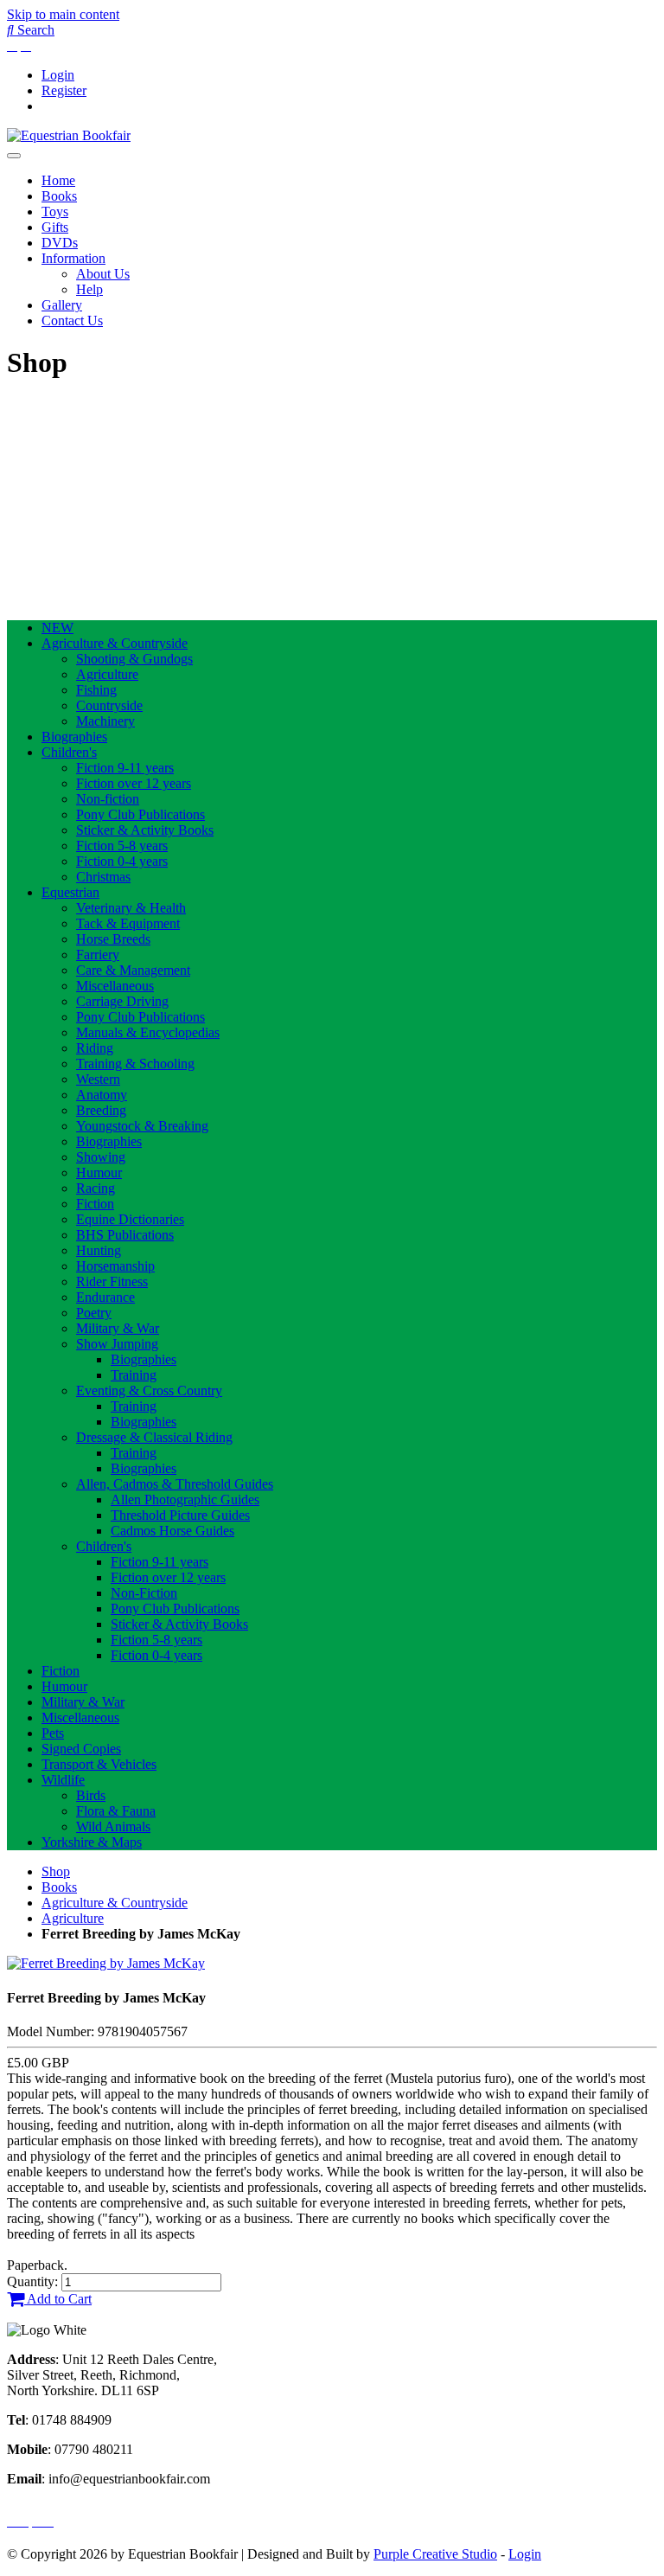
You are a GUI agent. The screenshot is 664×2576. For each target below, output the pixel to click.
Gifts (55, 227)
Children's (69, 752)
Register (64, 90)
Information (73, 258)
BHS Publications (125, 1235)
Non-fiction (108, 799)
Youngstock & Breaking (142, 1126)
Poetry (94, 1313)
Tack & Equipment (128, 923)
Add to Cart (58, 2299)
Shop (56, 1871)
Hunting (99, 1250)
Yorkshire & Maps (92, 1842)
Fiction (95, 1204)
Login (58, 75)
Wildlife (63, 1780)
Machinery (105, 721)
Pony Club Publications (140, 814)
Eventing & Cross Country (149, 1391)
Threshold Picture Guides (180, 1515)
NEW (57, 628)
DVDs (60, 243)
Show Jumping (117, 1344)
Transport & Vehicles (99, 1764)
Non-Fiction (144, 1593)
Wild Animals (113, 1826)
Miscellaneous (115, 986)
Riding (95, 1048)
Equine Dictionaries (130, 1219)
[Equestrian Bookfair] (69, 135)
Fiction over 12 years (134, 783)
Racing (96, 1188)
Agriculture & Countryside (115, 643)
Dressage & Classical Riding (154, 1437)
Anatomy (102, 1095)
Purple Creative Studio (435, 2554)
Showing (101, 1157)
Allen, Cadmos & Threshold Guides (175, 1484)
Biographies (74, 737)
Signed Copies (81, 1749)
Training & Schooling (135, 1064)
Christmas (103, 877)
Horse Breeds (113, 939)
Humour (99, 1173)
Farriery (98, 955)
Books (59, 196)
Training (134, 1375)
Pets (53, 1733)
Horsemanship (115, 1266)
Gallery (62, 305)
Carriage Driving (122, 1001)
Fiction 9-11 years (125, 768)
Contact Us (72, 320)
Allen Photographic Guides (185, 1499)
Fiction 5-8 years (122, 846)
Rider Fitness (112, 1282)
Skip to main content (63, 14)
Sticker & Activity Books (145, 830)
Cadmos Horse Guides (172, 1531)
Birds (91, 1795)
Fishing (96, 690)
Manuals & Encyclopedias (148, 1032)
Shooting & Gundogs (134, 659)
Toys (55, 211)
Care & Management (133, 970)
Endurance (105, 1297)
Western (98, 1079)
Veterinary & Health (131, 908)
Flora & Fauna (116, 1811)
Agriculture (107, 674)
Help (89, 289)
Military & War (118, 1328)
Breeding (101, 1110)
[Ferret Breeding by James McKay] (106, 1963)
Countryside (109, 705)
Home (58, 180)
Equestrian (70, 892)
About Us (103, 274)
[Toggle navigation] (14, 156)
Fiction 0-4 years (122, 861)
